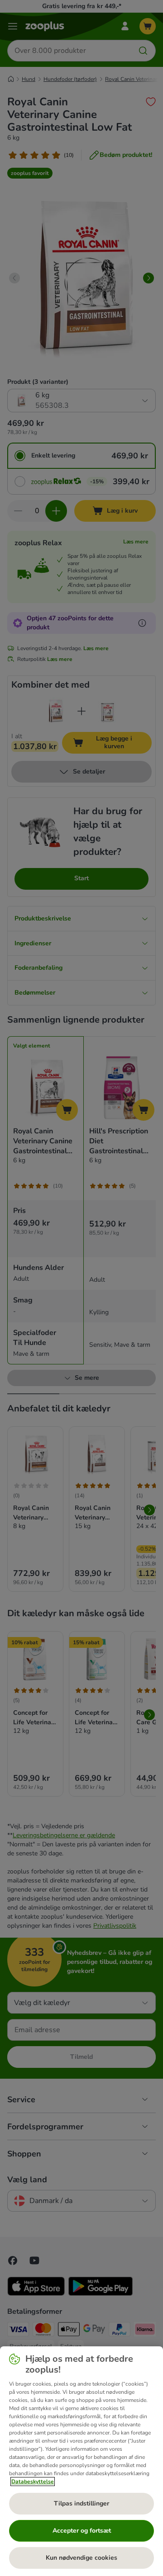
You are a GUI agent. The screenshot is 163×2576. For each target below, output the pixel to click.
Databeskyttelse (33, 2482)
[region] (81, 2461)
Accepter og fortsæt (82, 2531)
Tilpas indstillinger (81, 2503)
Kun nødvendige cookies (81, 2558)
